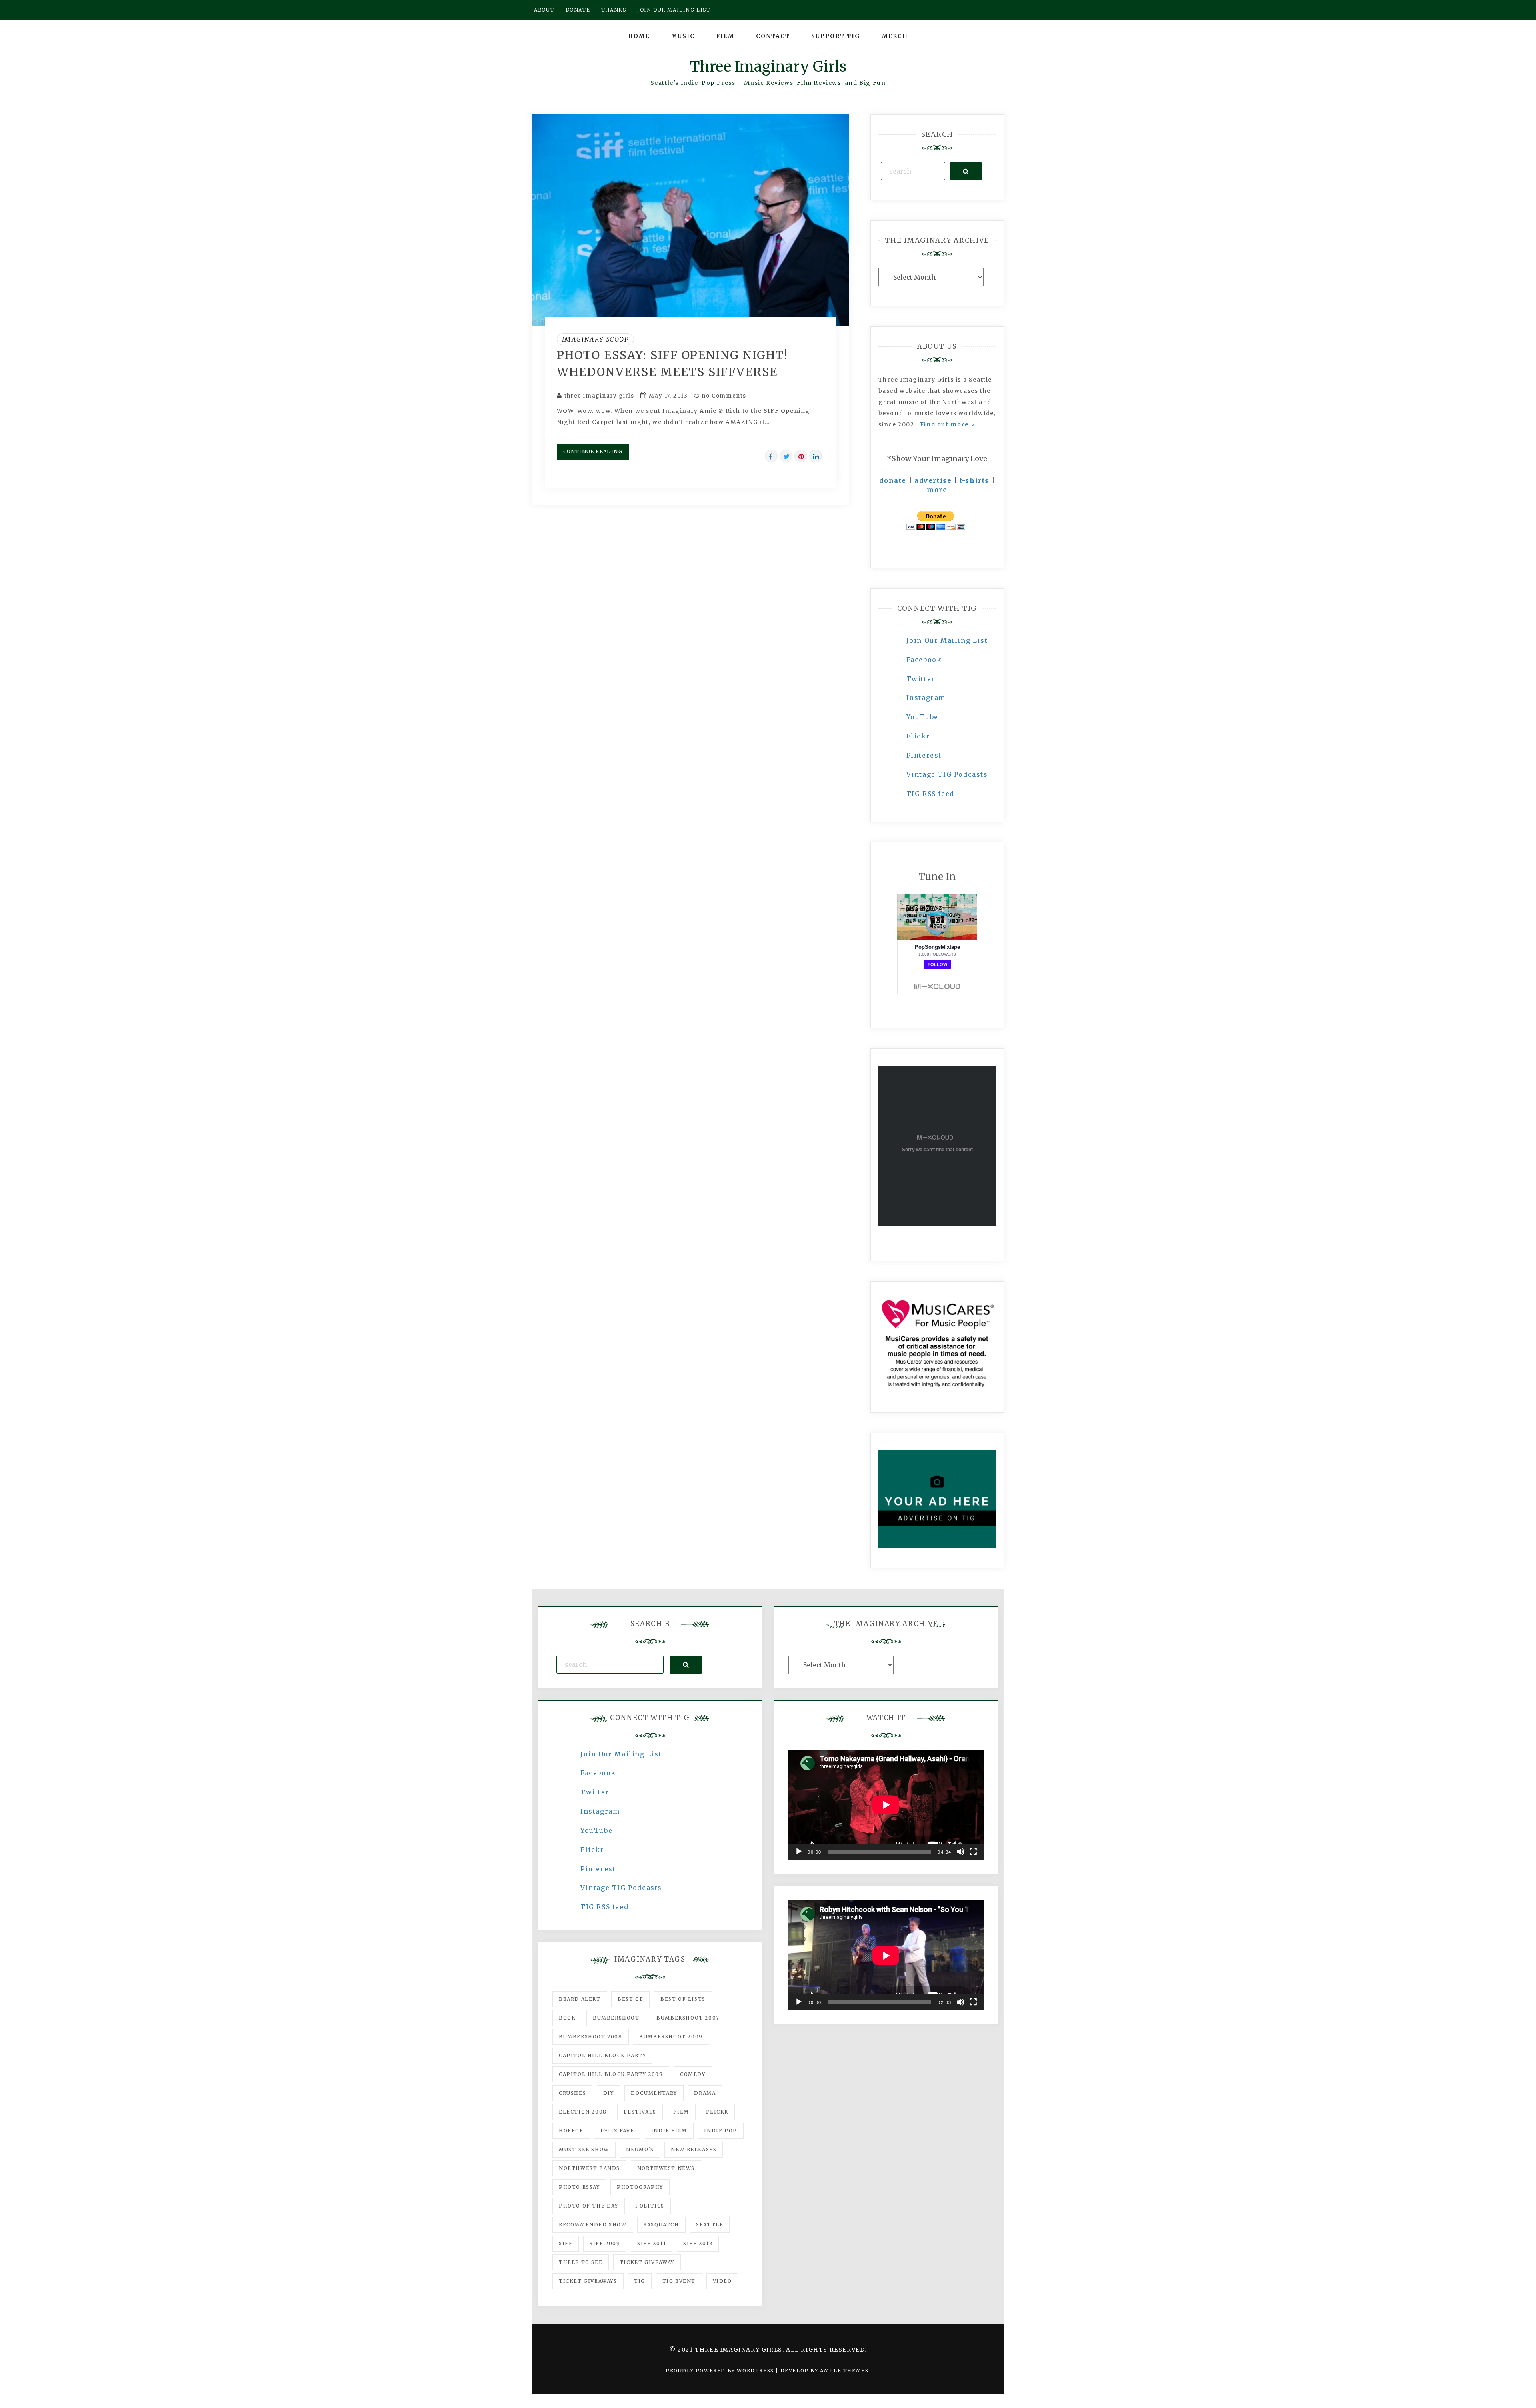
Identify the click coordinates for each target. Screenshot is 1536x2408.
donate (893, 480)
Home (639, 36)
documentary (654, 2093)
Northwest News (666, 2168)
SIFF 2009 (605, 2243)
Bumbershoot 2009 (671, 2037)
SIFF (566, 2243)
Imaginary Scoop (595, 339)
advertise (933, 480)
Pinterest (924, 755)
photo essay (579, 2187)
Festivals (640, 2112)
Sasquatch (661, 2225)
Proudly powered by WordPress (721, 2371)
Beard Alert (580, 1999)
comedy (693, 2074)
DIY (609, 2093)
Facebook (924, 660)
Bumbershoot (616, 2018)
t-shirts (974, 480)
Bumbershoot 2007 (688, 2018)
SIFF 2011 (652, 2243)
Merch (895, 36)
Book (567, 2018)
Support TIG (836, 36)
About (544, 10)
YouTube (922, 717)
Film (725, 36)
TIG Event (679, 2281)
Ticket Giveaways (588, 2281)
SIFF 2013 (698, 2243)
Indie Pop (720, 2131)
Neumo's (640, 2149)
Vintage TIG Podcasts (947, 774)
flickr (717, 2112)
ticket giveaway (647, 2262)
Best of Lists (683, 1999)
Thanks (614, 10)
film (681, 2112)
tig (640, 2281)
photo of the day (589, 2206)
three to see (581, 2262)
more (937, 490)
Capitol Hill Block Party (602, 2055)
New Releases (694, 2149)
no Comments (723, 396)
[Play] (799, 1852)
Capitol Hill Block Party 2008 (611, 2074)
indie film (669, 2131)
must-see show (584, 2149)
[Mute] (960, 1852)
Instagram (926, 698)
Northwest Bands (589, 2168)
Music (683, 36)
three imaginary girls (599, 396)
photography (640, 2187)
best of (630, 1999)
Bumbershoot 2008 (591, 2037)
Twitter (921, 679)
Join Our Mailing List (947, 640)
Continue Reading (593, 451)
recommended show (593, 2225)
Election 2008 (583, 2112)
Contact (773, 36)
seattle (710, 2225)
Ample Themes (844, 2371)
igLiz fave (617, 2131)
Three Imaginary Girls (768, 67)
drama (705, 2093)
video (722, 2281)
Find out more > (948, 424)
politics (650, 2206)
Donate (578, 10)
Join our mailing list (674, 10)
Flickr (918, 736)
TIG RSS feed (930, 794)
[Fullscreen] (973, 1852)
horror (571, 2131)
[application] (886, 1805)
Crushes (572, 2093)
